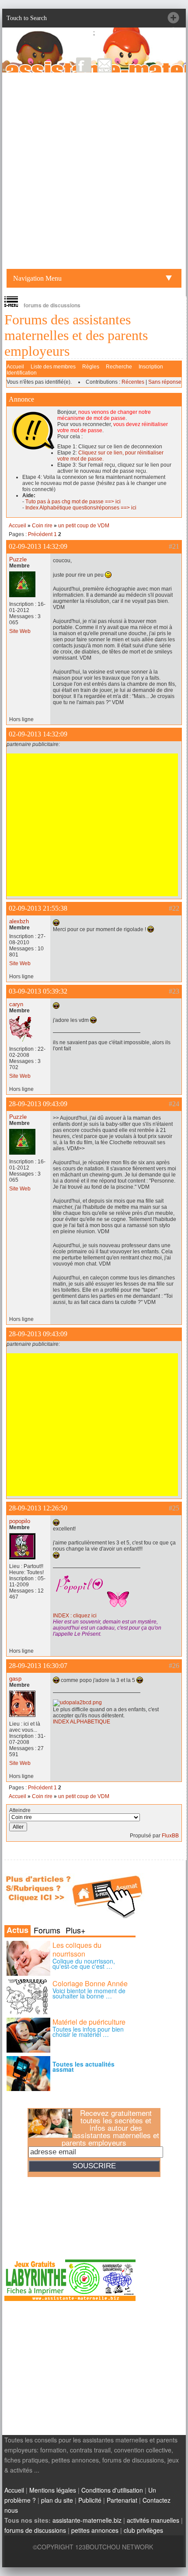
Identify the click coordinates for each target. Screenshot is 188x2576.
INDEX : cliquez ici (75, 1616)
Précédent (40, 534)
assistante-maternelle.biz (87, 2520)
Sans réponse (165, 382)
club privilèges (143, 2530)
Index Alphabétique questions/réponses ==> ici (81, 508)
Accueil (15, 367)
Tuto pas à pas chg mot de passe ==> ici (73, 502)
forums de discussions (35, 2530)
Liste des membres (53, 367)
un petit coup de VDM (84, 526)
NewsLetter (105, 65)
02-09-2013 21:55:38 (38, 908)
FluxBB (170, 1836)
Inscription (151, 367)
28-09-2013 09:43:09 (38, 1104)
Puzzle (18, 559)
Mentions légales (53, 2490)
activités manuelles (153, 2520)
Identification (22, 373)
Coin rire (42, 526)
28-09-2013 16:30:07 (38, 1666)
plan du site (57, 2500)
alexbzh (19, 921)
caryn (16, 1004)
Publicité (90, 2500)
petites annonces (95, 2530)
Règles (91, 367)
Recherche (119, 367)
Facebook (84, 65)
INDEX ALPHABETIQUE (82, 1722)
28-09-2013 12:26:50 (38, 1508)
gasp (15, 1679)
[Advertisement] (94, 171)
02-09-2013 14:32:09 (38, 546)
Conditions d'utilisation (112, 2490)
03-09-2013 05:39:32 (38, 991)
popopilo (20, 1521)
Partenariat (122, 2500)
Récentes (133, 382)
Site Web (20, 631)
